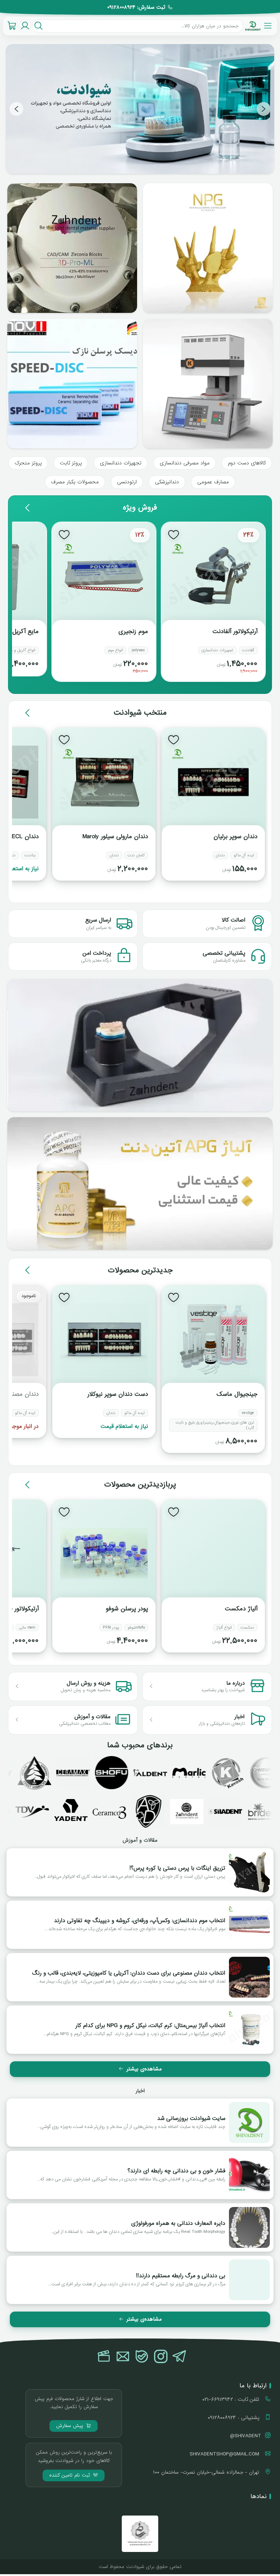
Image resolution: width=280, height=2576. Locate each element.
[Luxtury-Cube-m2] (208, 384)
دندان (220, 855)
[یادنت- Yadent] (110, 1811)
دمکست (247, 1627)
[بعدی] (28, 508)
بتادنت (30, 855)
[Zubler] (32, 1811)
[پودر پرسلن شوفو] (104, 1554)
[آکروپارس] (153, 1773)
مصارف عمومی (213, 482)
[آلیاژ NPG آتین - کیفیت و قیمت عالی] (208, 248)
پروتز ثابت (71, 463)
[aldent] (115, 1773)
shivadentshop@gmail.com (225, 2454)
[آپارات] (104, 2357)
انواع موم (115, 650)
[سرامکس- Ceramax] (38, 1773)
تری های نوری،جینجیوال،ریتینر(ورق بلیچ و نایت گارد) (215, 1425)
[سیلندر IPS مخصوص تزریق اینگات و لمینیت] (72, 248)
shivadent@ (246, 2436)
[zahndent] (226, 1811)
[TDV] (71, 1811)
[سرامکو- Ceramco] (148, 1811)
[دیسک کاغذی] (72, 384)
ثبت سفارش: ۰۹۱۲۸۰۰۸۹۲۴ (136, 7)
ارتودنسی (127, 482)
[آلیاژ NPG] (140, 1183)
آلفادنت (248, 650)
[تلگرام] (180, 2357)
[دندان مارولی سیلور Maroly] (104, 782)
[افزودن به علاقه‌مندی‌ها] (174, 534)
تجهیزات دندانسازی (121, 463)
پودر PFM (111, 1627)
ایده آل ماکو (244, 855)
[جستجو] (38, 26)
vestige (248, 1413)
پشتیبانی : (234, 2418)
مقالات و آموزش (140, 1840)
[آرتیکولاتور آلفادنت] (213, 577)
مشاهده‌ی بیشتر (144, 2069)
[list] (140, 109)
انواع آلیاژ (224, 1627)
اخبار (140, 2091)
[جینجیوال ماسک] (213, 1340)
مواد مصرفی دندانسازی (185, 463)
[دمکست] (231, 1773)
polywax (138, 650)
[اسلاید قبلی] (264, 109)
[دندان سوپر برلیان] (213, 782)
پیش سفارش (71, 2426)
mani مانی (27, 1627)
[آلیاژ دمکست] (213, 1554)
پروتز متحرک (28, 463)
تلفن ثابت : (232, 2399)
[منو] (268, 26)
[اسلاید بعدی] (16, 109)
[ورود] (25, 26)
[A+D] (187, 1811)
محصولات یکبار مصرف (75, 482)
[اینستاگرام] (161, 2357)
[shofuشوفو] (76, 1773)
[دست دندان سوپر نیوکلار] (104, 1340)
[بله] (142, 2357)
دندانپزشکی (167, 482)
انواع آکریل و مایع (21, 650)
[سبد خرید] (12, 26)
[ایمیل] (123, 2357)
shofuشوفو (136, 1627)
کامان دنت (136, 855)
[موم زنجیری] (104, 577)
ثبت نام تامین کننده (71, 2475)
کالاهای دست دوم (247, 463)
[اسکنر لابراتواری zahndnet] (140, 1045)
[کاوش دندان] (192, 1773)
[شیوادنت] (253, 26)
